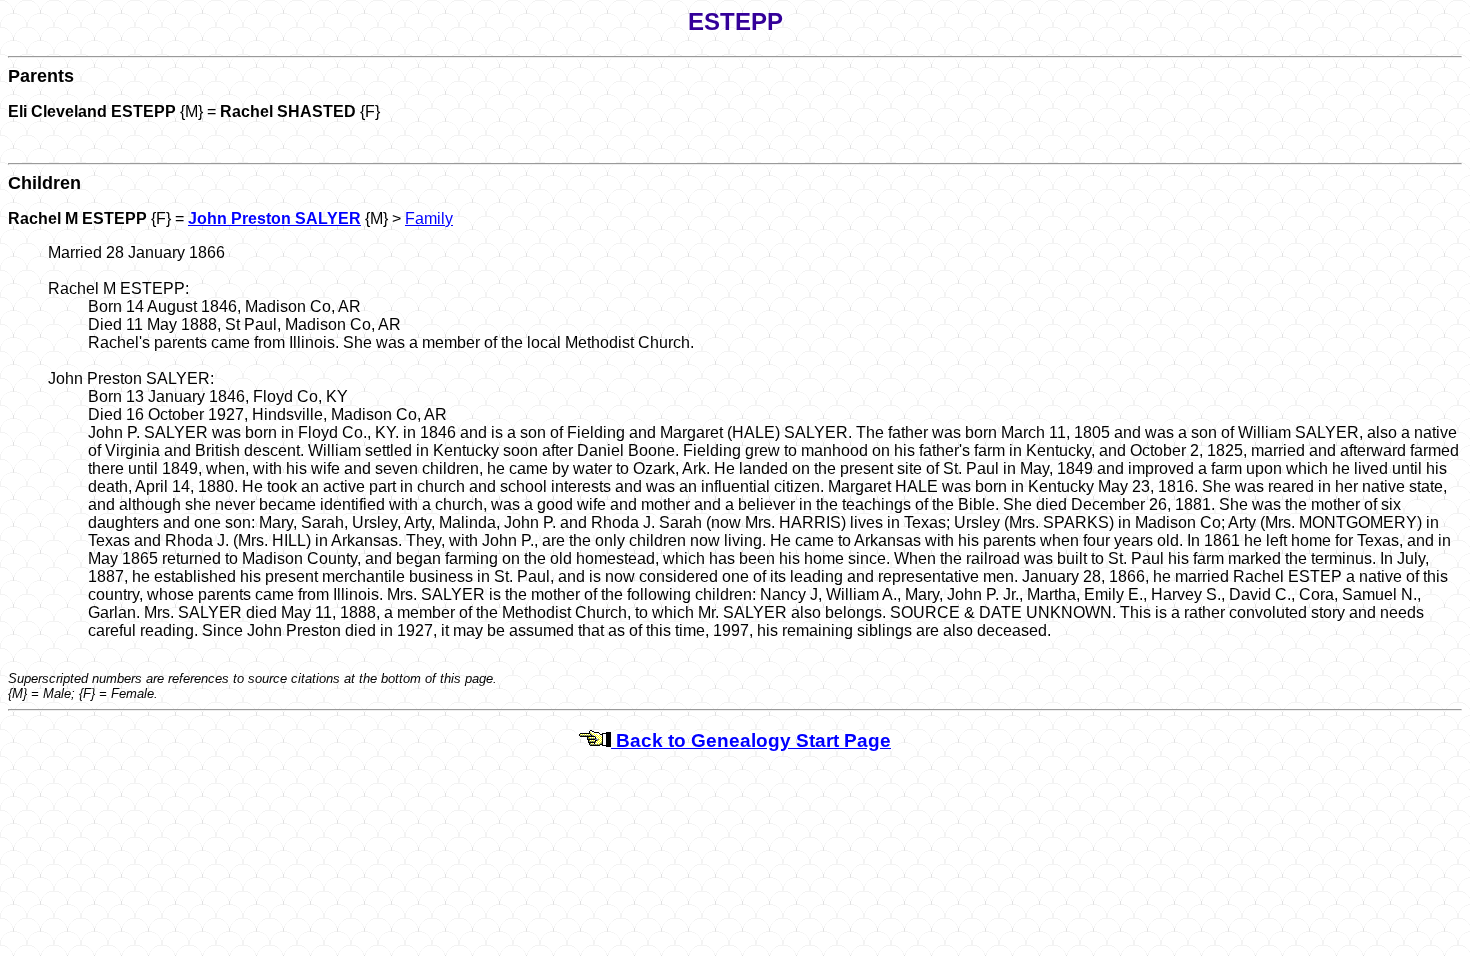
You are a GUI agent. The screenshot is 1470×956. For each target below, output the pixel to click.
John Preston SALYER (274, 218)
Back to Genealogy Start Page (751, 740)
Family (429, 218)
